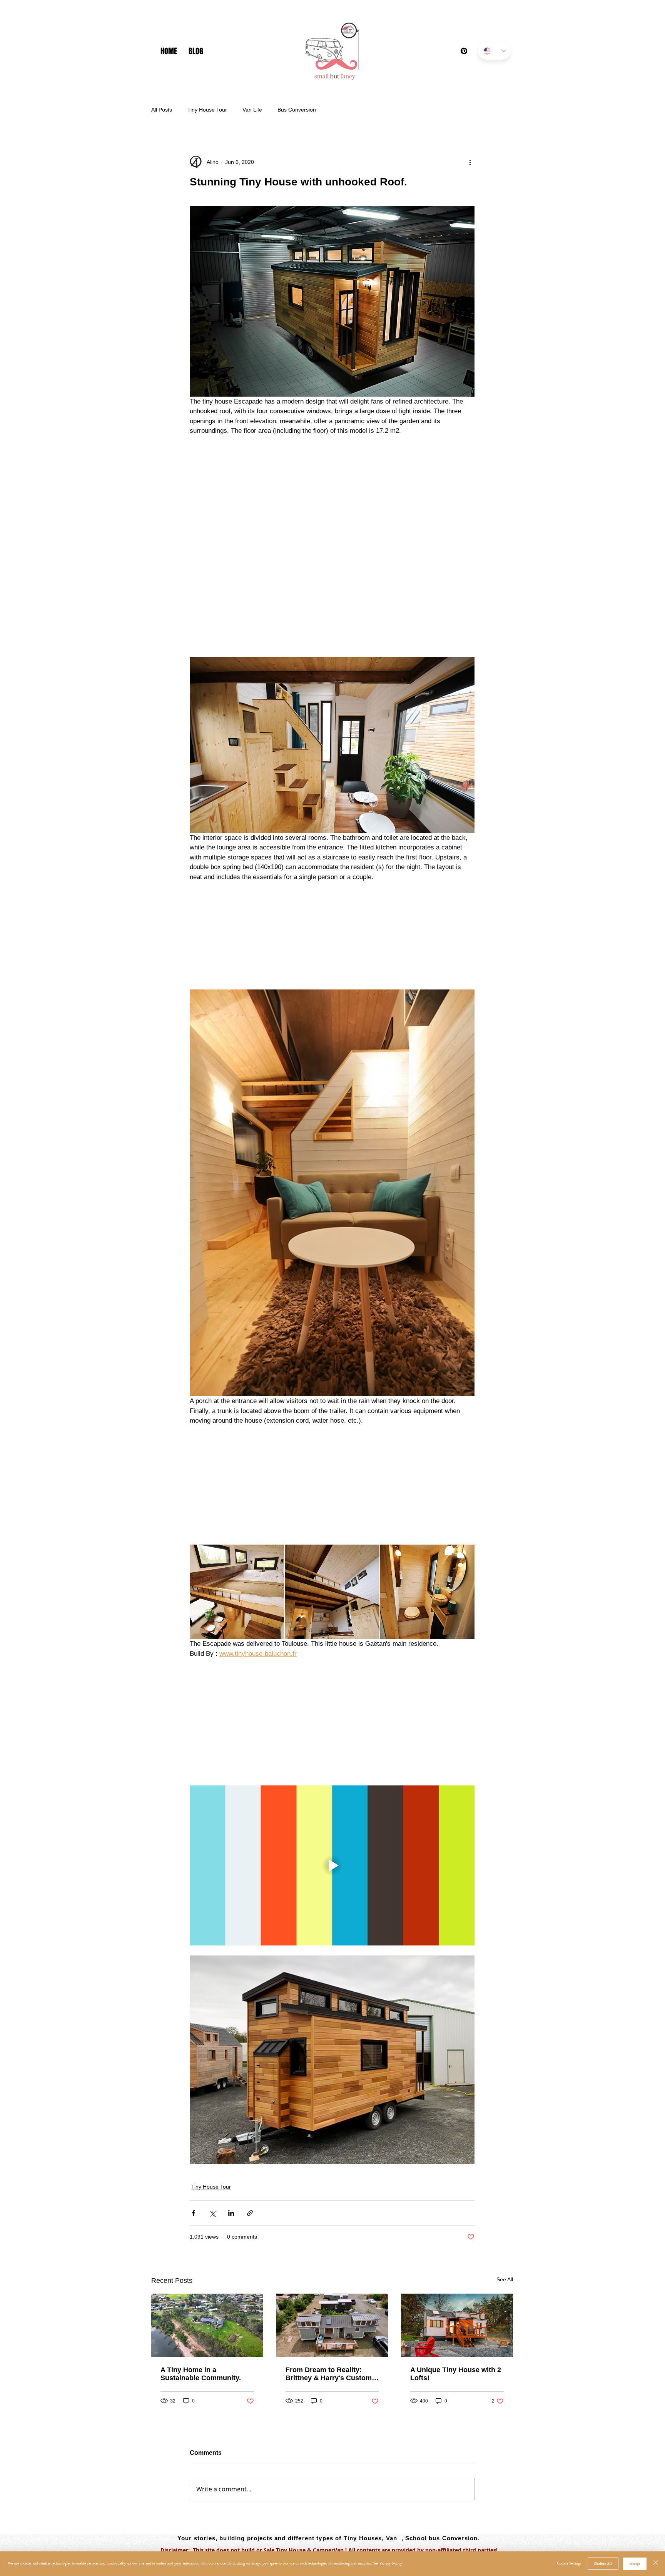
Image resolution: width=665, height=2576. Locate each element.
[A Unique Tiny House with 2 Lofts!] (457, 2223)
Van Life (252, 110)
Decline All (603, 2564)
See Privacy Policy (388, 2563)
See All (505, 2177)
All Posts (162, 110)
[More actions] (470, 162)
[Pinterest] (464, 51)
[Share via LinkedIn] (231, 2111)
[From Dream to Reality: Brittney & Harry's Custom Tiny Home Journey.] (332, 2223)
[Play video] (332, 1763)
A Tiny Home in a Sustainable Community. (201, 2272)
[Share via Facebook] (193, 2111)
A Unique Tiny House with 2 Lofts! (456, 2272)
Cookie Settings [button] (569, 2563)
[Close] (656, 2564)
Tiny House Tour (207, 110)
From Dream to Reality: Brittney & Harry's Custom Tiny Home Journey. (329, 2272)
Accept (635, 2564)
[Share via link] (250, 2111)
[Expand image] (237, 1489)
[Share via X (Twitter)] (212, 2111)
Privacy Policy (179, 2462)
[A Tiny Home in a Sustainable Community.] (207, 2223)
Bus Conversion (297, 110)
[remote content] (332, 491)
